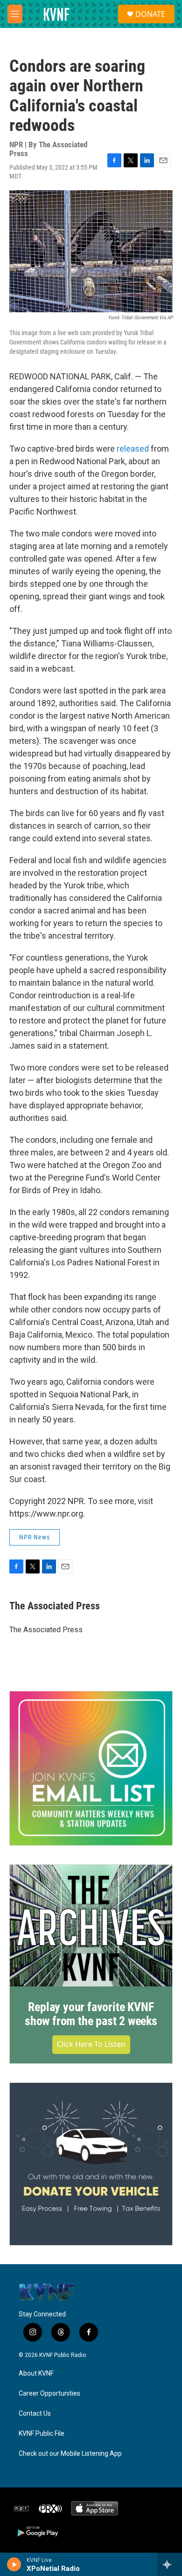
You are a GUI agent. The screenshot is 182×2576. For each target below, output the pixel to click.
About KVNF (36, 2373)
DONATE (150, 14)
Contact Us (35, 2414)
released (133, 449)
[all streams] (170, 2564)
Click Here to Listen (91, 2044)
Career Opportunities (49, 2394)
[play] (14, 2564)
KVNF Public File (42, 2434)
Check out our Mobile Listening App (70, 2454)
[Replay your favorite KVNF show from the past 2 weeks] (91, 1926)
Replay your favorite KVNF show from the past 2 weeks (91, 2014)
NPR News (35, 1537)
